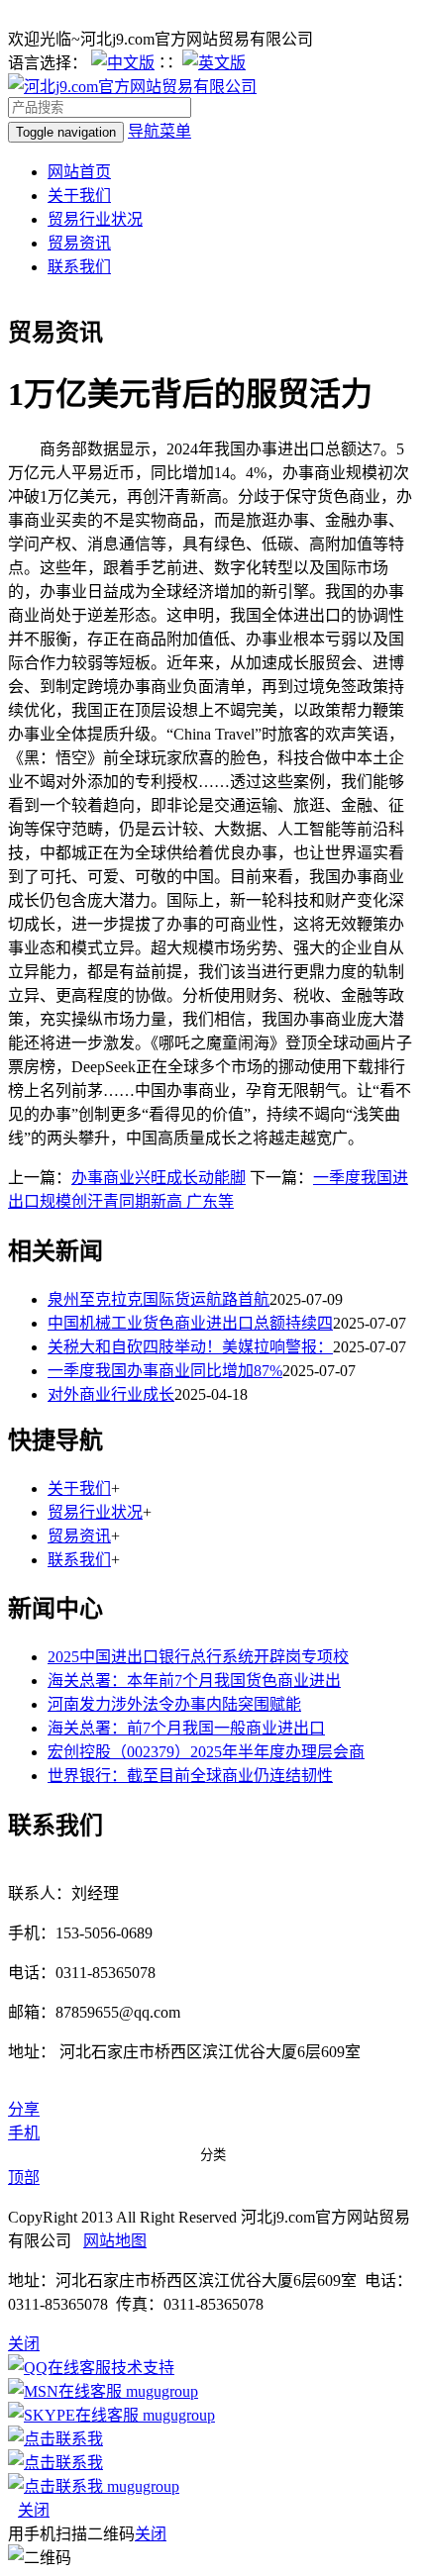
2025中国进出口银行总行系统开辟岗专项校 (198, 1657)
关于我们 (79, 196)
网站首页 (79, 172)
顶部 (24, 2178)
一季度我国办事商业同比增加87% (165, 1371)
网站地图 (115, 2241)
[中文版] (123, 63)
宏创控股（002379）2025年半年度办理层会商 (206, 1752)
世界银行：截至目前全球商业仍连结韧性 (190, 1776)
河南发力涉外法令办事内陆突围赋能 (174, 1704)
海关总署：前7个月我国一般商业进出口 (186, 1728)
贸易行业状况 (95, 219)
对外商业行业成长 (111, 1394)
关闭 (34, 2510)
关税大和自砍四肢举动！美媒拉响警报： (190, 1347)
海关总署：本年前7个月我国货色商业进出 (194, 1681)
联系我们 (79, 267)
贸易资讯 (79, 243)
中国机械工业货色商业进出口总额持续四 (190, 1323)
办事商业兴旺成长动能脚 (159, 1178)
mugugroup (160, 2391)
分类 (213, 2155)
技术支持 (143, 2368)
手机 (24, 2133)
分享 (24, 2109)
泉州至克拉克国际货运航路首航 (159, 1299)
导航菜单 (160, 131)
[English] (214, 63)
